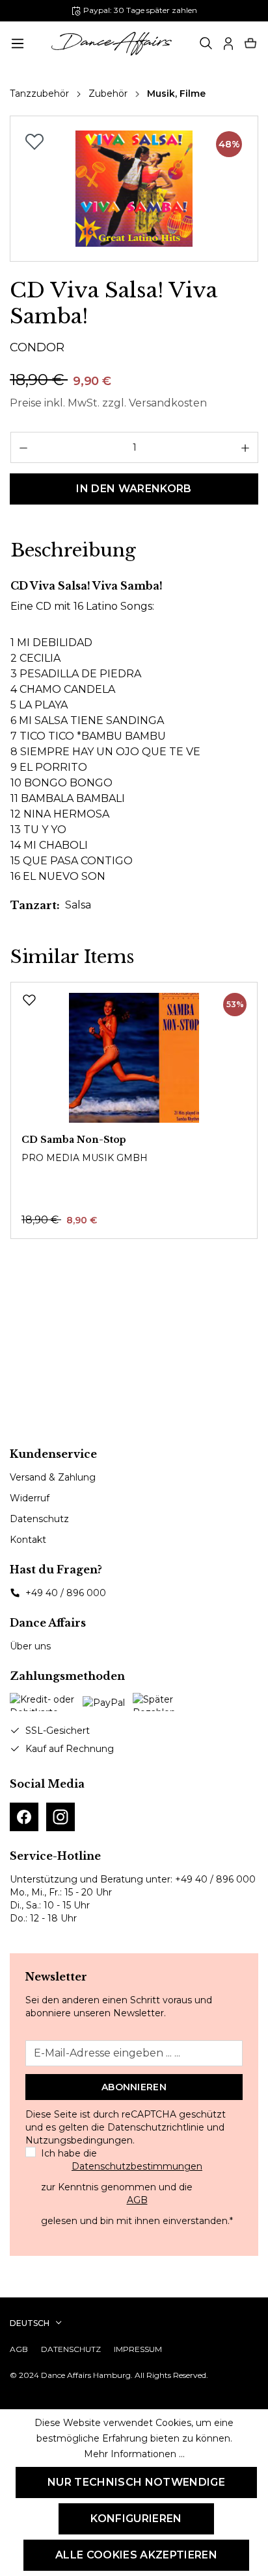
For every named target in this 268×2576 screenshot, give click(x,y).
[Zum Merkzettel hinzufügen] (34, 142)
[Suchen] (206, 44)
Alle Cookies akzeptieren (136, 2555)
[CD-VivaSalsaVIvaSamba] (134, 189)
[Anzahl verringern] (23, 447)
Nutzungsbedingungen (79, 2140)
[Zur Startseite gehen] (112, 44)
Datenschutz (39, 1519)
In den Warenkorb (134, 489)
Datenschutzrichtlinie (156, 2127)
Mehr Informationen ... (134, 2454)
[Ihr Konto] (228, 44)
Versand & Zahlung (53, 1477)
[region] (134, 189)
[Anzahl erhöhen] (246, 447)
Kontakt (28, 1540)
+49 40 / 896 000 (66, 1593)
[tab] (73, 551)
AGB (137, 2200)
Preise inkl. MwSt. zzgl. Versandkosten (108, 403)
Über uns (30, 1646)
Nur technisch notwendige (136, 2482)
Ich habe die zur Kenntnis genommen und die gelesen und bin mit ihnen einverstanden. (137, 2187)
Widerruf (30, 1498)
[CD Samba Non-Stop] (134, 1058)
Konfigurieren (136, 2519)
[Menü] (18, 44)
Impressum (138, 2349)
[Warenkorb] (250, 44)
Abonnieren (134, 2087)
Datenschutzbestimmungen (137, 2166)
